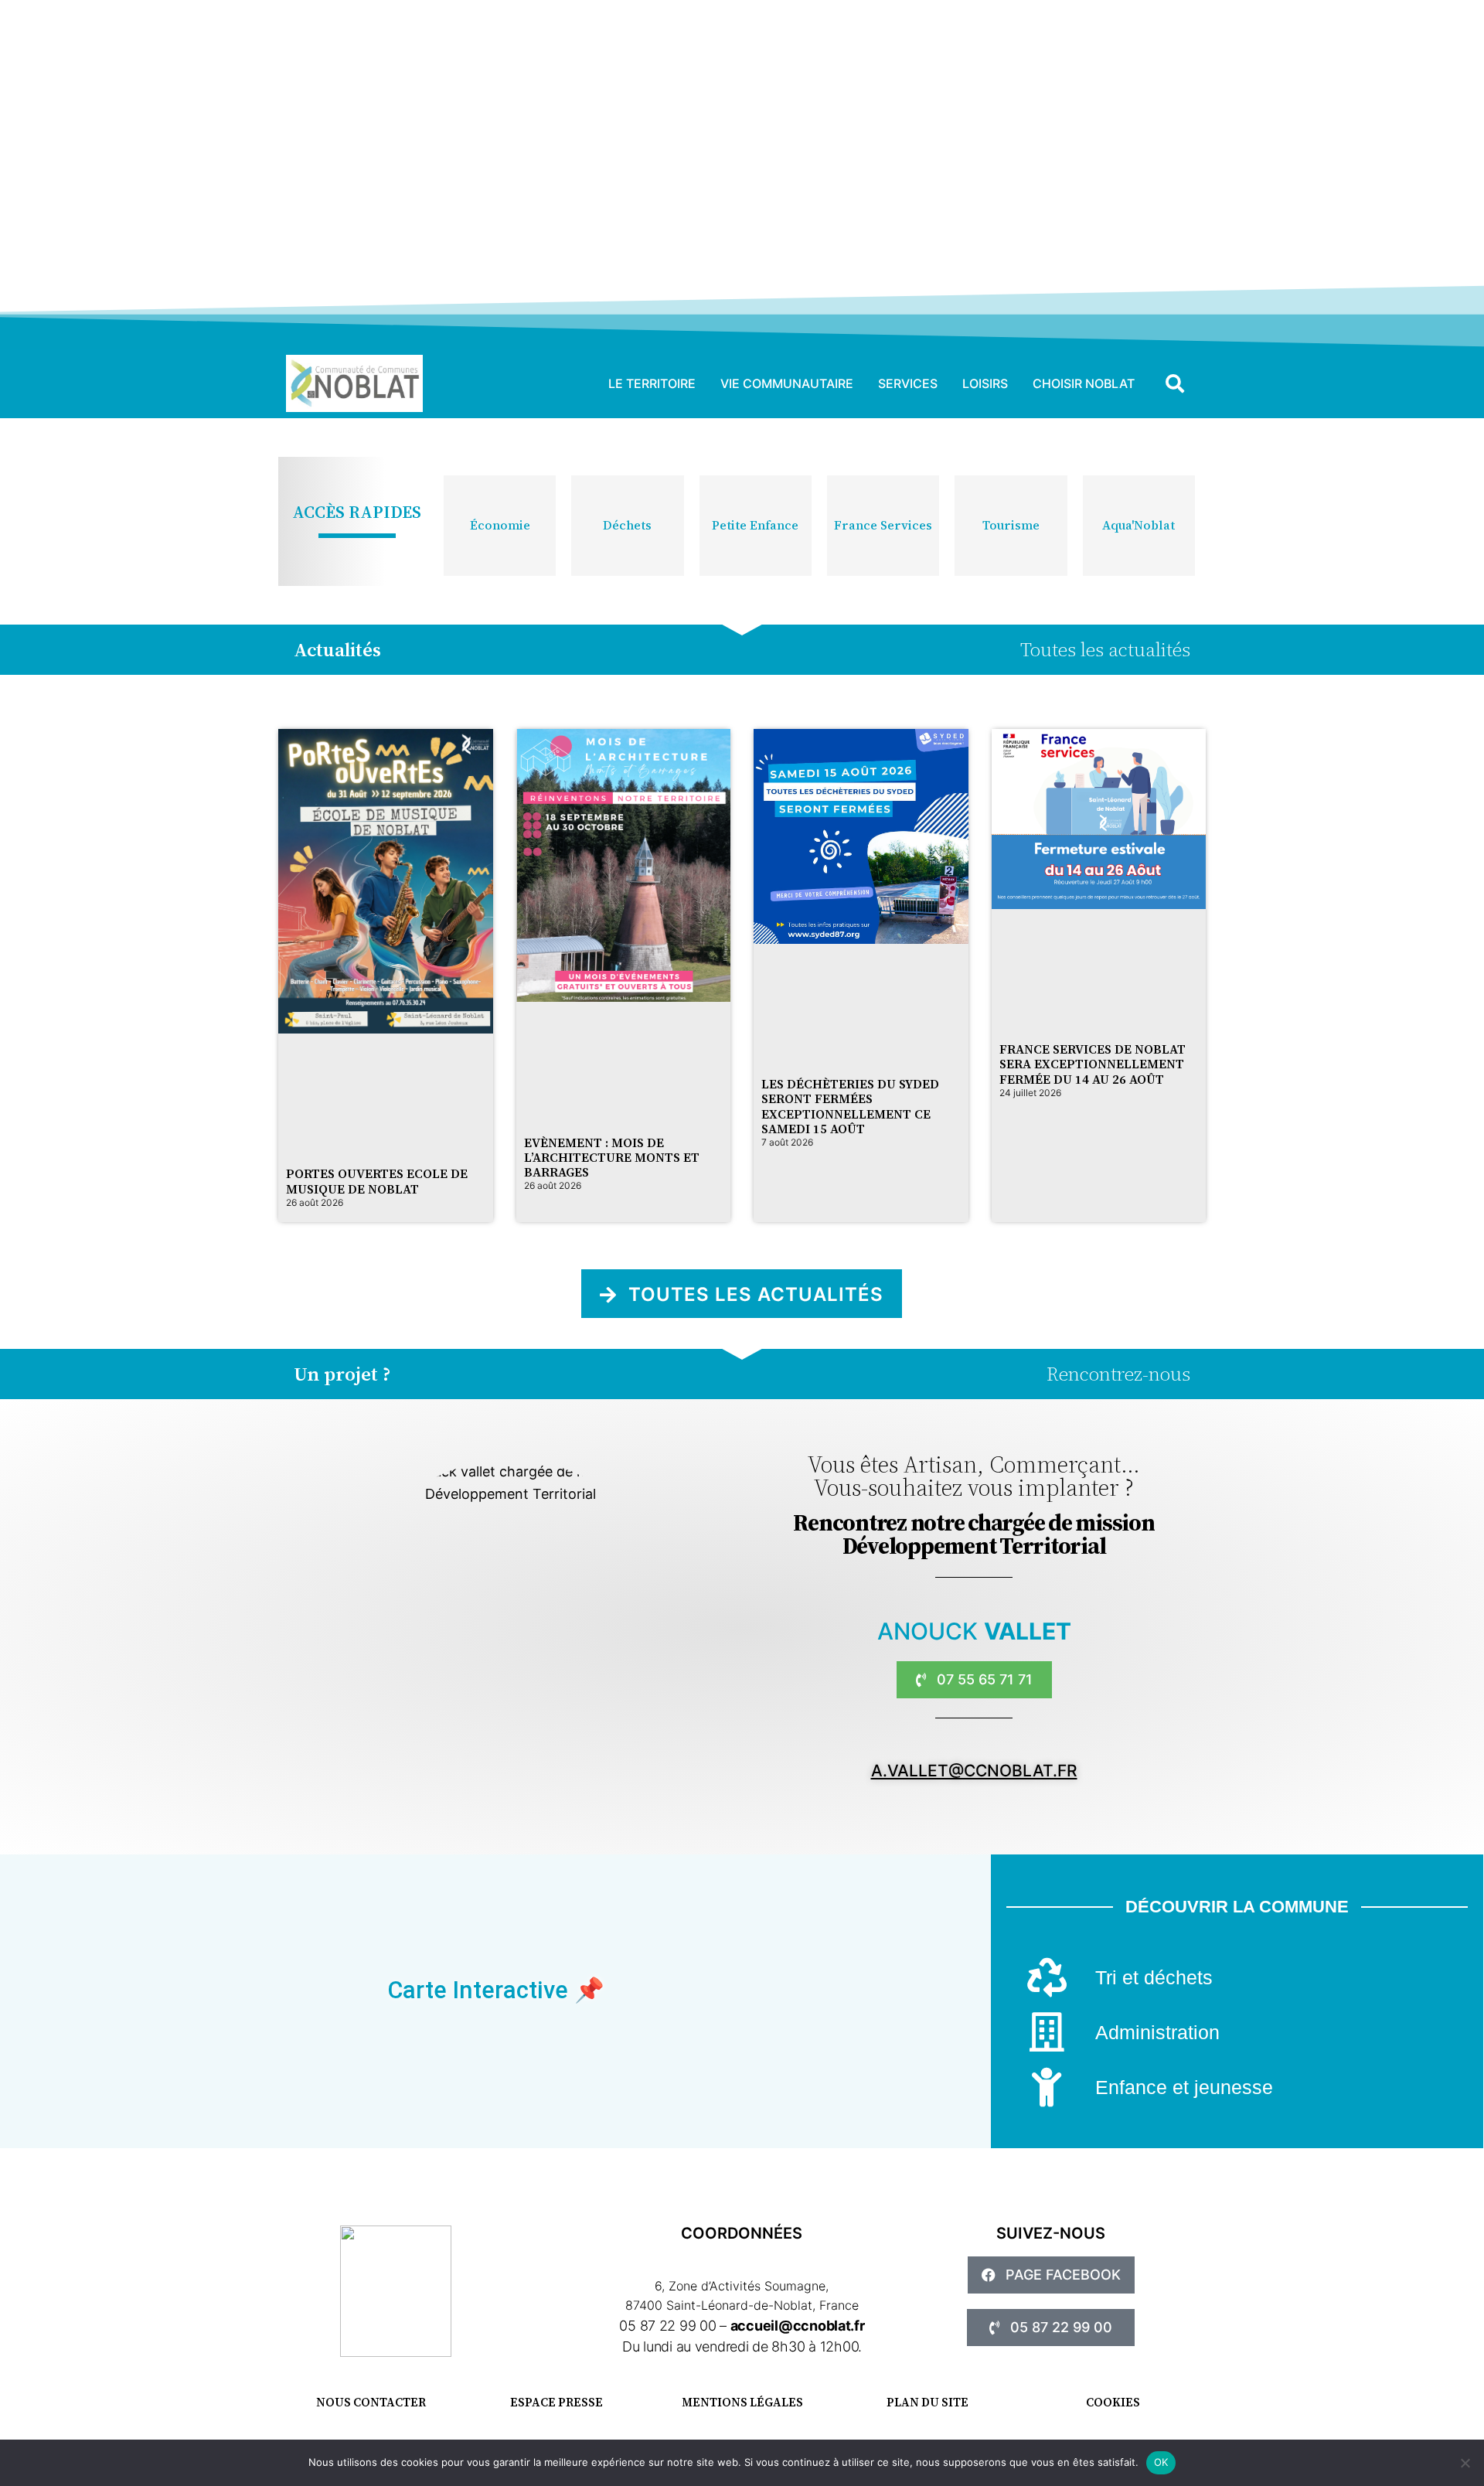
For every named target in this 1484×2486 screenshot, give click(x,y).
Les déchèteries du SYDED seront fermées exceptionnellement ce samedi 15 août (850, 1106)
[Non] (1465, 2463)
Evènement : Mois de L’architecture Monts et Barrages (612, 1157)
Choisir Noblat (1084, 383)
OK (1161, 2462)
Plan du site (927, 2402)
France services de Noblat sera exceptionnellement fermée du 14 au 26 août (1093, 1064)
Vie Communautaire (787, 383)
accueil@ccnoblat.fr (798, 2326)
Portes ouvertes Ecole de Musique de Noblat (377, 1181)
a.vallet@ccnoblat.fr (974, 1771)
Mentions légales (742, 2402)
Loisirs (985, 383)
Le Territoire (652, 383)
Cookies (1113, 2402)
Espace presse (556, 2402)
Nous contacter (371, 2402)
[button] (1175, 383)
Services (908, 383)
